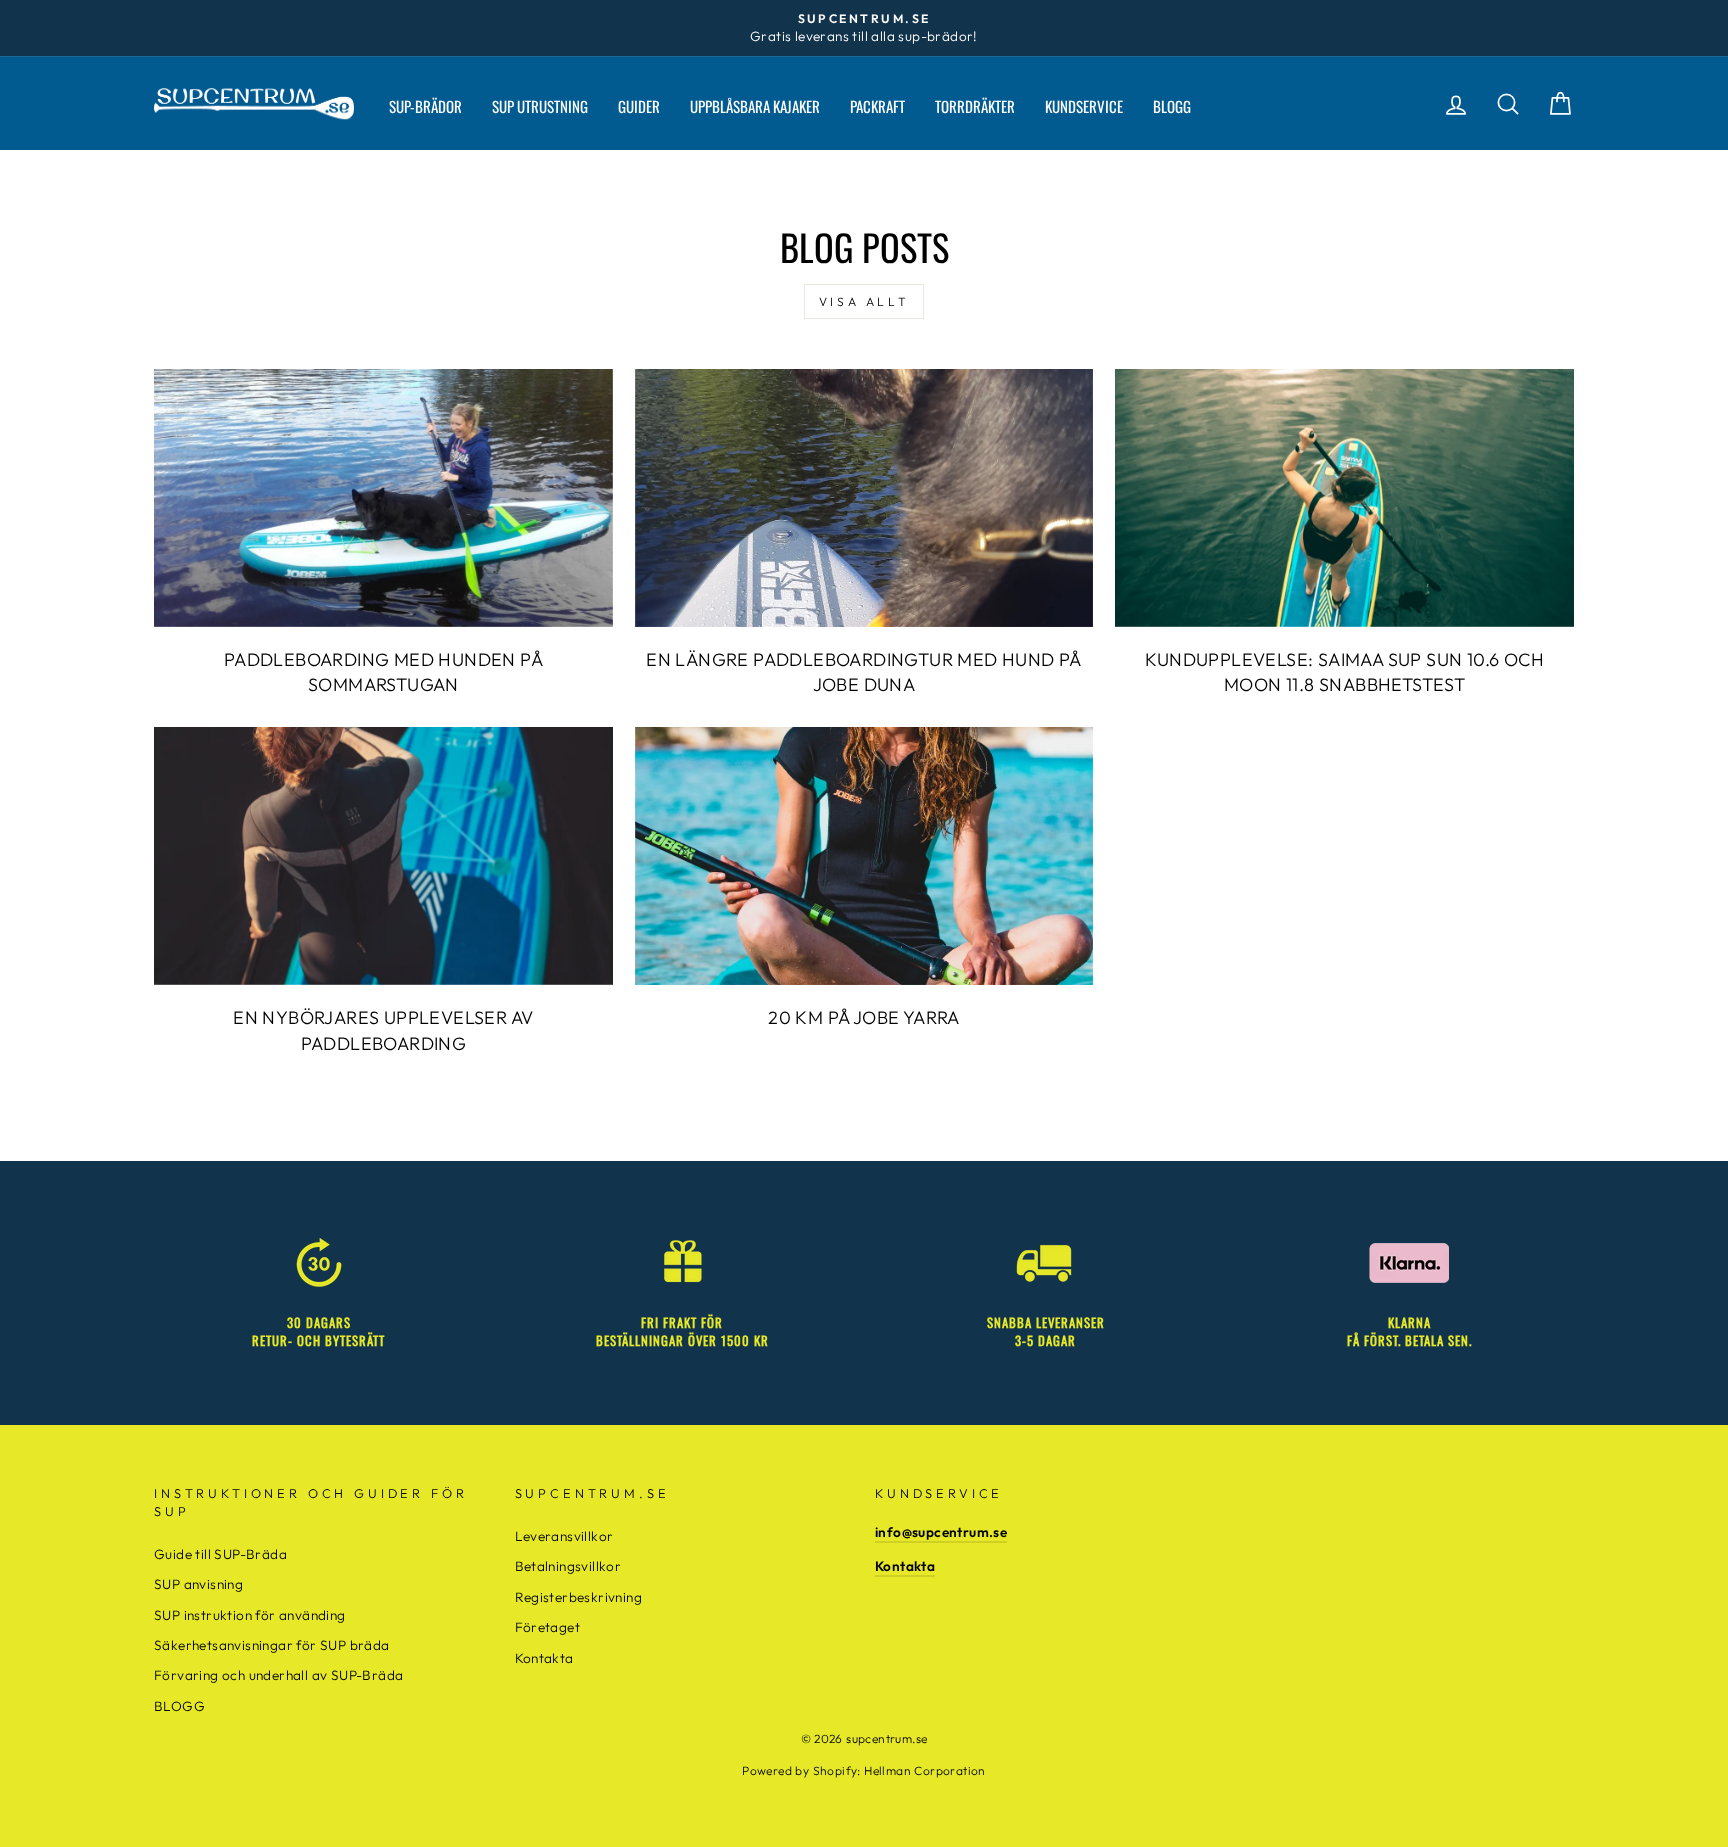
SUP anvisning (198, 1584)
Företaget (548, 1627)
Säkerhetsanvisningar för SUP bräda (272, 1645)
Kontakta (544, 1658)
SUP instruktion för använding (250, 1615)
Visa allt (864, 301)
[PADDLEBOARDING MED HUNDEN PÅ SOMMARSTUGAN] (383, 498)
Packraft (877, 106)
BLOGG (1172, 106)
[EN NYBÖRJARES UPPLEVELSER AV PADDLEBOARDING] (383, 856)
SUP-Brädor (425, 106)
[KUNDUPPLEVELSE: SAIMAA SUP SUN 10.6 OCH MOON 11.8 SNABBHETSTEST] (1344, 498)
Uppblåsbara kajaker (755, 106)
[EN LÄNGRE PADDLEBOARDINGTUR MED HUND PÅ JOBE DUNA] (864, 498)
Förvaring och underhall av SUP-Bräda (278, 1675)
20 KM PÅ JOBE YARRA (864, 1017)
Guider (639, 106)
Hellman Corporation (925, 1770)
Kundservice (1084, 106)
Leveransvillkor (564, 1536)
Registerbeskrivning (579, 1597)
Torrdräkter (975, 106)
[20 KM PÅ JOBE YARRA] (864, 856)
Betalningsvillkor (568, 1566)
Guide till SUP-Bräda (220, 1554)
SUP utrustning (540, 106)
